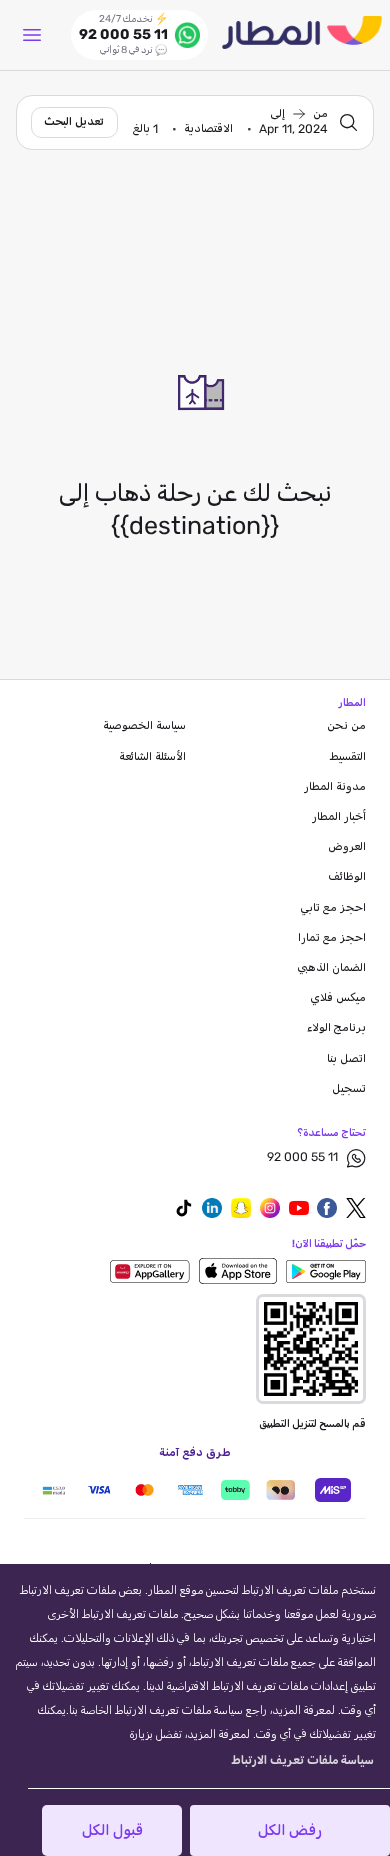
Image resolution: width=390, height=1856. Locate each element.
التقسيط (348, 757)
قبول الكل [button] (112, 1830)
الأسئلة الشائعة (152, 757)
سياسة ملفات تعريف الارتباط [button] (302, 1761)
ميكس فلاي (338, 998)
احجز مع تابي (333, 908)
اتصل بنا (346, 1059)
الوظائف (347, 877)
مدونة (335, 787)
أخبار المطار (339, 817)
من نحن (346, 726)
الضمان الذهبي (331, 968)
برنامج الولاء (336, 1028)
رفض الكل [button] (290, 1830)
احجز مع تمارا (332, 938)
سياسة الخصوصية (144, 726)
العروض (347, 847)
